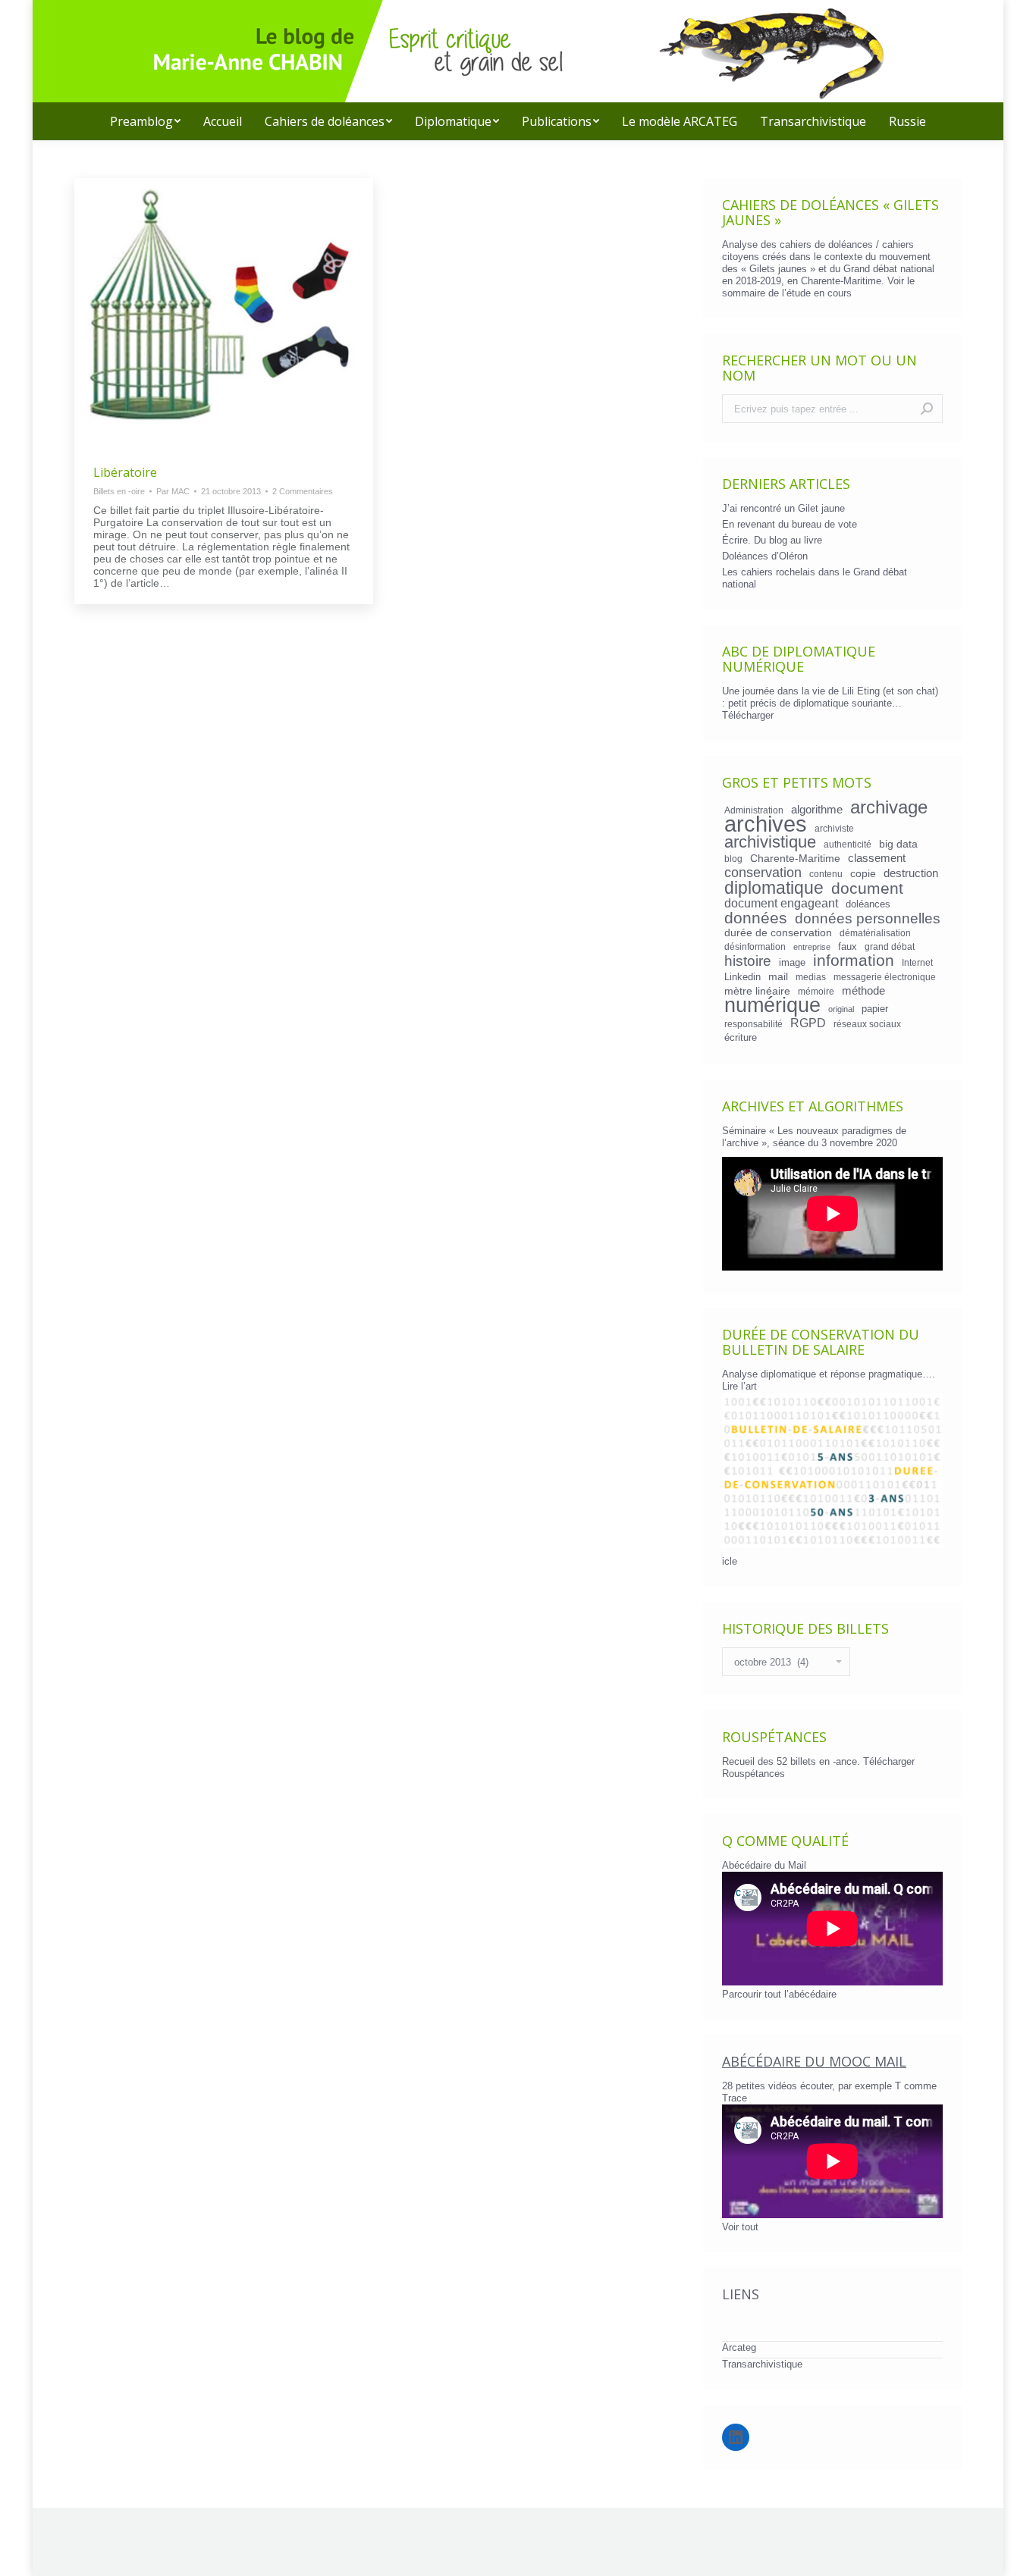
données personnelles (868, 919)
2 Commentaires (303, 491)
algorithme (817, 810)
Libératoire (125, 472)
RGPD (808, 1023)
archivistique (770, 842)
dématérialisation (875, 933)
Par (173, 491)
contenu (826, 874)
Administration (754, 810)
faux (848, 946)
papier (875, 1009)
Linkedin (742, 977)
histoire (748, 961)
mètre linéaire (757, 991)
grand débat (890, 946)
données (756, 918)
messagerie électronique (885, 977)
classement (877, 858)
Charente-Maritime (795, 858)
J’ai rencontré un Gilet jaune (783, 508)
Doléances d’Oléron (765, 556)
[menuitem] (145, 121)
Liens (741, 2294)
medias (811, 977)
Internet (917, 962)
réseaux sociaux (867, 1024)
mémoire (816, 991)
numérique (772, 1005)
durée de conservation (778, 932)
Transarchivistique (762, 2364)
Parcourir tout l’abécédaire (779, 1994)
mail (778, 976)
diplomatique (774, 888)
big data (898, 844)
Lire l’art (739, 1386)
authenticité (848, 844)
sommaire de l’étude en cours (787, 293)
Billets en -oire (119, 491)
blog (733, 859)
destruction (911, 873)
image (792, 962)
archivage (889, 807)
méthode (863, 991)
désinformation (755, 946)
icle (730, 1561)
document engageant (781, 903)
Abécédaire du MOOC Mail (814, 2061)
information (854, 961)
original (841, 1009)
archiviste (834, 828)
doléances (868, 904)
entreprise (812, 947)
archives (766, 824)
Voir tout (740, 2227)
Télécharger (748, 715)
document (867, 888)
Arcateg (739, 2347)
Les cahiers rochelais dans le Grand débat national (815, 578)
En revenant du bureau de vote (790, 524)
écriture (741, 1037)
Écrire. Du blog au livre (772, 540)
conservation (763, 873)
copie (863, 873)
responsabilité (753, 1024)
